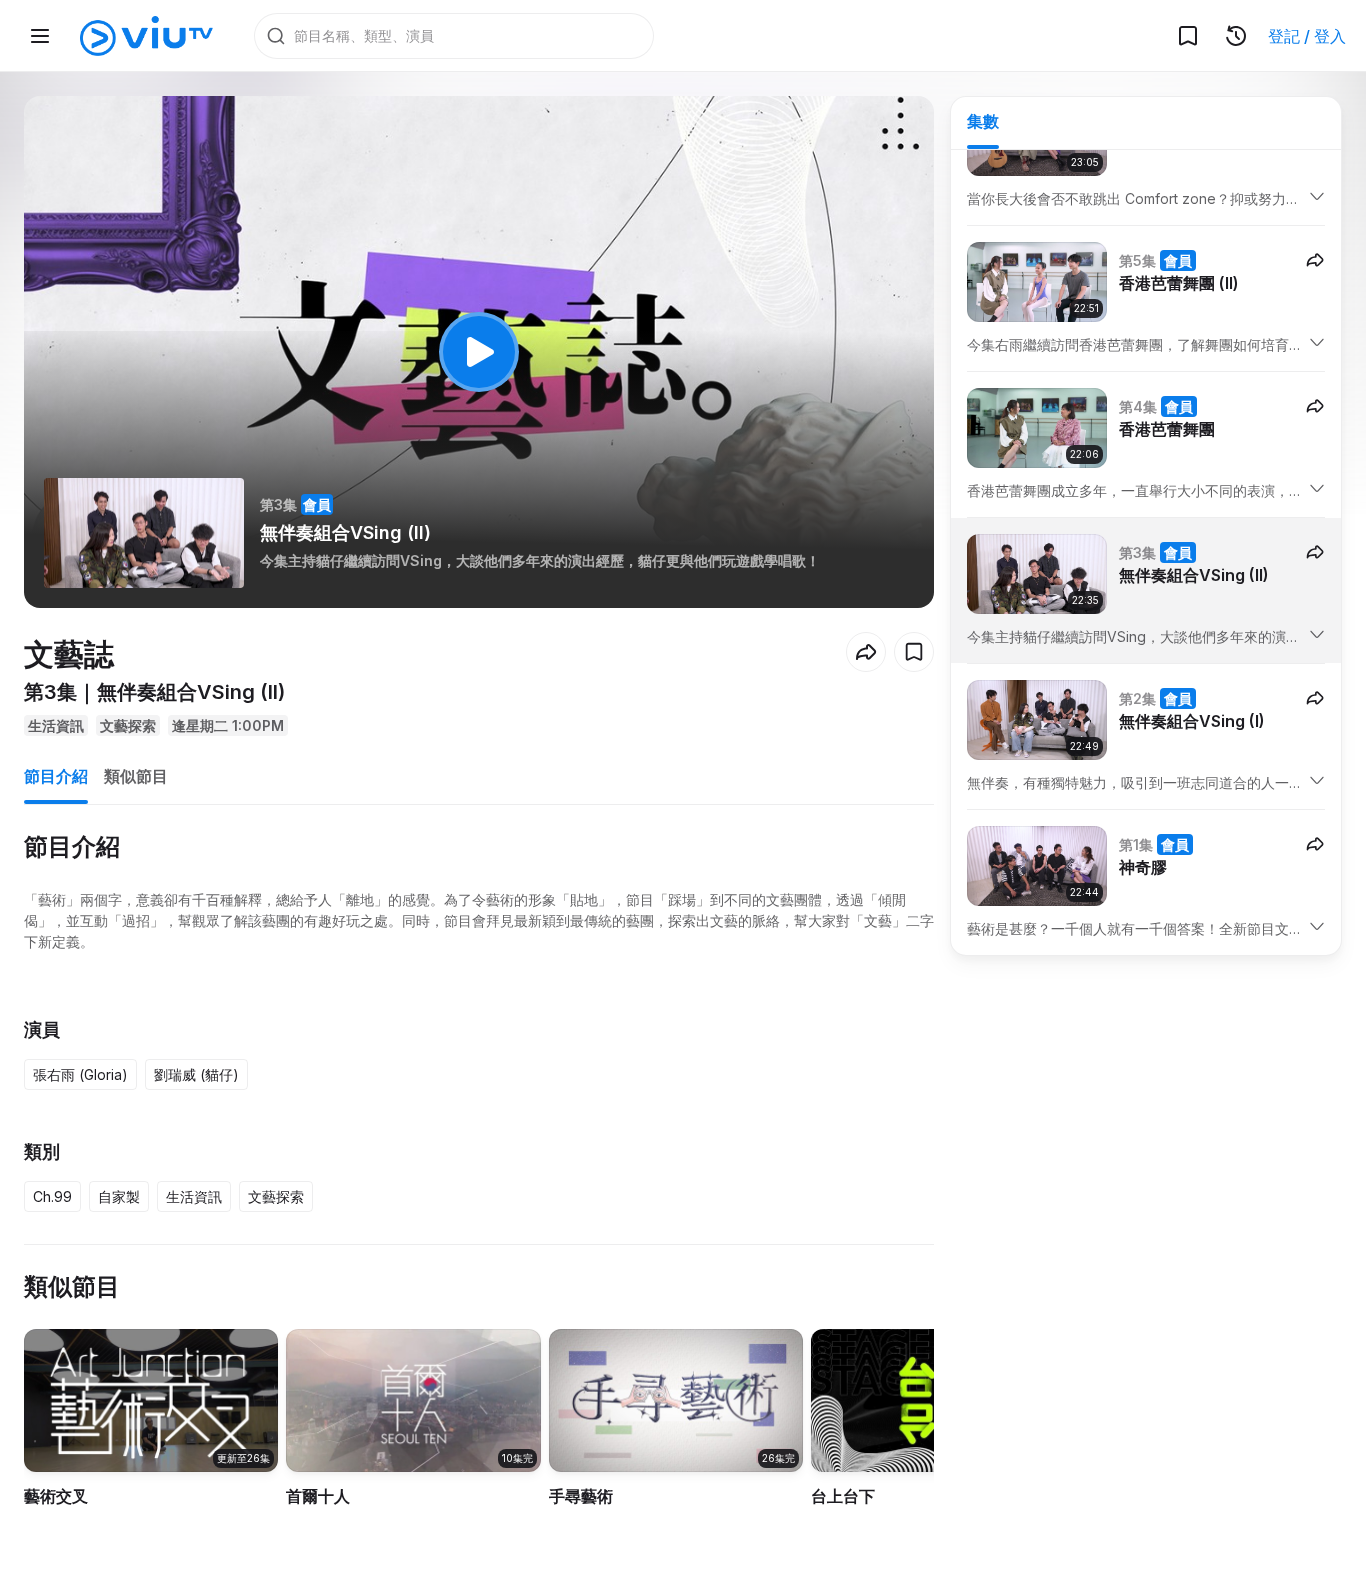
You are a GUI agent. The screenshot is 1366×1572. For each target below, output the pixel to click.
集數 (983, 121)
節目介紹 (56, 776)
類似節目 (136, 776)
